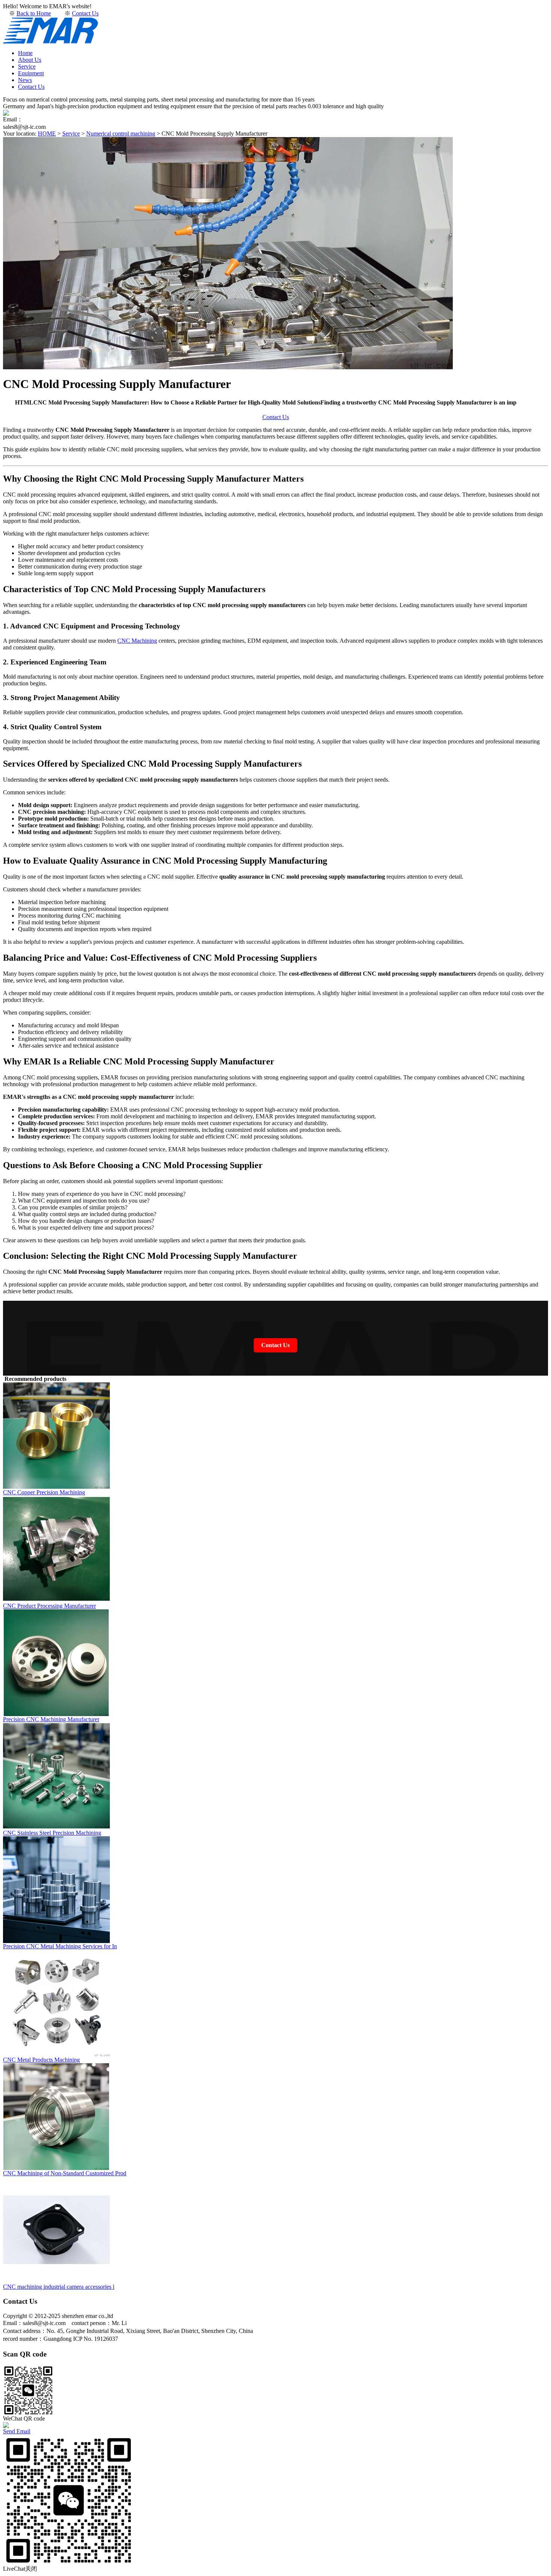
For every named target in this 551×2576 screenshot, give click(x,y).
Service (27, 66)
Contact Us (85, 13)
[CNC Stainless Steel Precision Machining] (56, 1828)
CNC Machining (137, 641)
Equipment (31, 73)
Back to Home (34, 13)
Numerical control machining (121, 134)
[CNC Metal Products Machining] (56, 2054)
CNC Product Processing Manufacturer (49, 1606)
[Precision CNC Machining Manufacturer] (56, 1714)
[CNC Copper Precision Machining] (56, 1487)
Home (25, 53)
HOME (47, 134)
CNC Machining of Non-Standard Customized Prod (65, 2173)
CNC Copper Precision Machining (44, 1492)
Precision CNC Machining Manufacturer (51, 1719)
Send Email (17, 2431)
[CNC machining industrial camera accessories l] (56, 2281)
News (25, 80)
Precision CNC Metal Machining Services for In (60, 1946)
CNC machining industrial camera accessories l (59, 2287)
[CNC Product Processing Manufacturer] (56, 1601)
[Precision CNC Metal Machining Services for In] (56, 1941)
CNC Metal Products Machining (41, 2060)
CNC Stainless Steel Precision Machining (52, 1833)
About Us (30, 60)
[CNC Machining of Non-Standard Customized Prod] (56, 2168)
